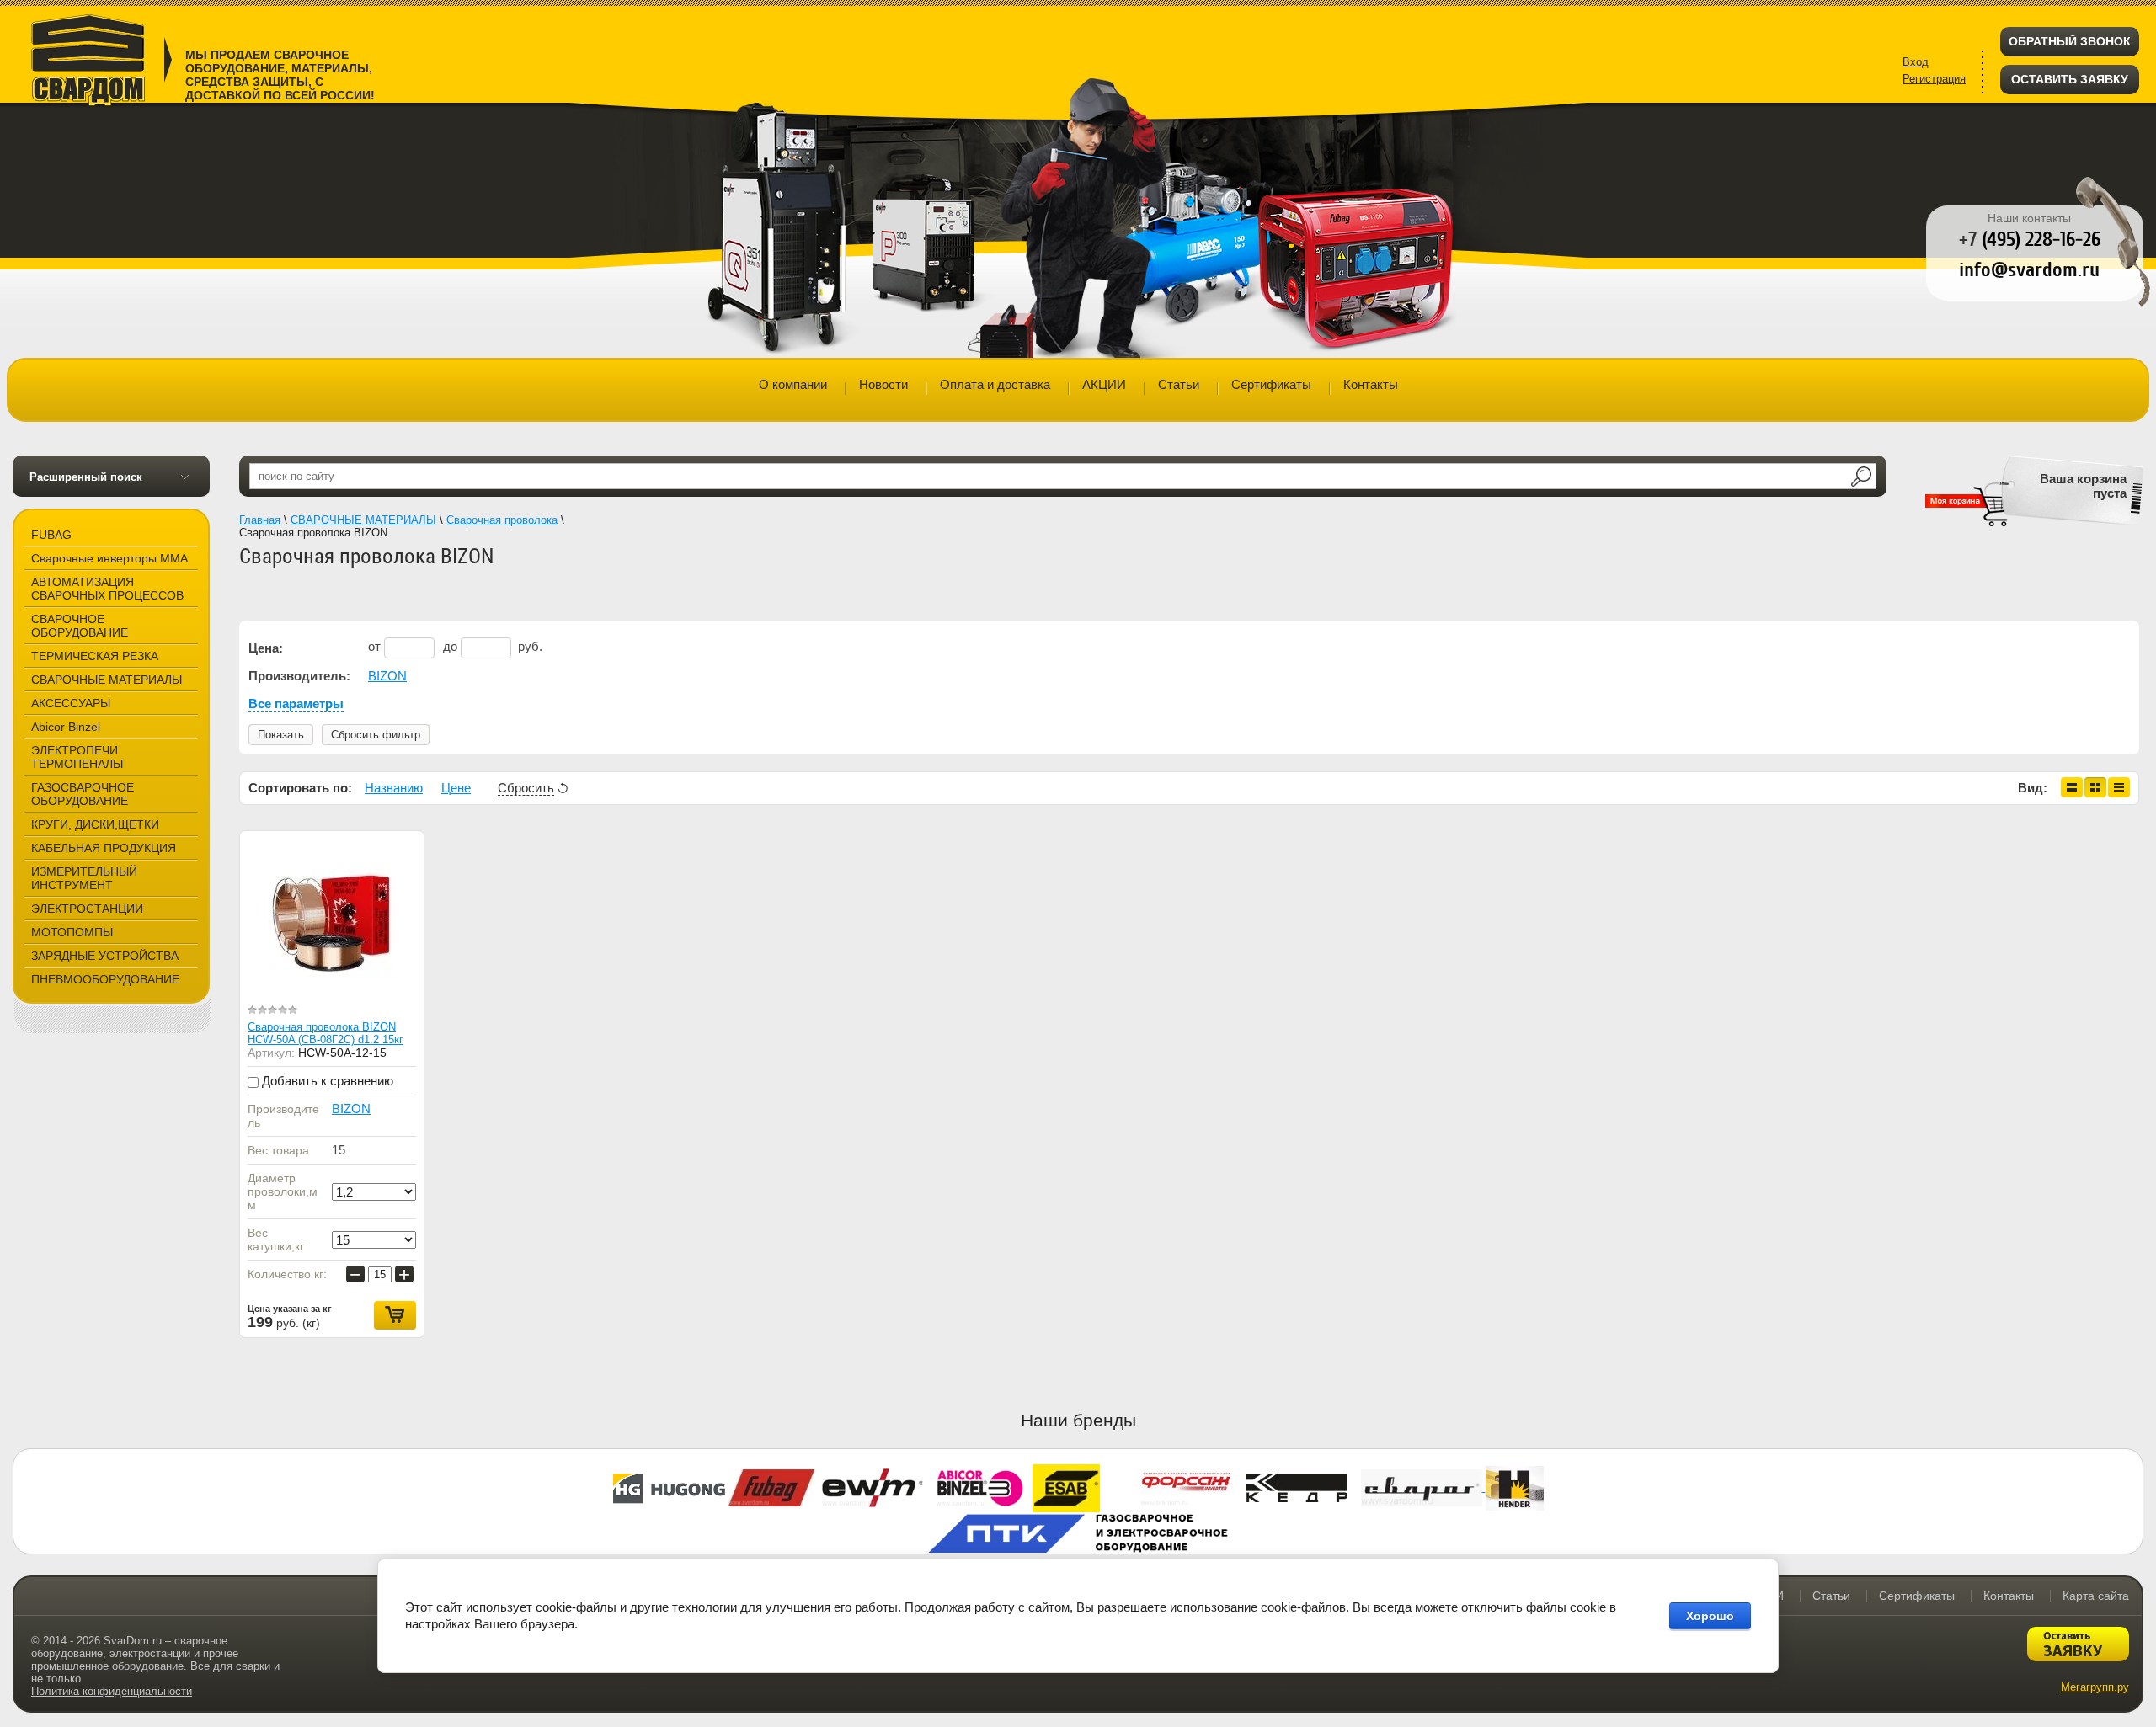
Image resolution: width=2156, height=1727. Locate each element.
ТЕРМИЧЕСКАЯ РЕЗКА (95, 656)
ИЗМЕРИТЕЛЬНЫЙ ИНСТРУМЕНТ (84, 878)
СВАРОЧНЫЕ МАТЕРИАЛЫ (107, 680)
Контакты (1371, 384)
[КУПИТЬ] (395, 1315)
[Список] (2072, 787)
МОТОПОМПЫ (72, 932)
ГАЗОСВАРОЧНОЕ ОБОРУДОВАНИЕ (83, 794)
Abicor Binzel (66, 727)
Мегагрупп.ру (2095, 1687)
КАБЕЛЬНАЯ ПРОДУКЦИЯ (104, 848)
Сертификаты (1271, 384)
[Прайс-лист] (2119, 787)
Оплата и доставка (995, 384)
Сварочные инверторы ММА (109, 558)
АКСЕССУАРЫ (71, 703)
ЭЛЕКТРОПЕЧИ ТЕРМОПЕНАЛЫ (77, 757)
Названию (394, 788)
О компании (793, 384)
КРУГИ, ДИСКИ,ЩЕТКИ (95, 824)
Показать (281, 735)
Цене (456, 788)
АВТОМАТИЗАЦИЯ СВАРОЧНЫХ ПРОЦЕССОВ (107, 589)
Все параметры (296, 704)
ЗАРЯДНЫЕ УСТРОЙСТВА (105, 956)
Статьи (1179, 384)
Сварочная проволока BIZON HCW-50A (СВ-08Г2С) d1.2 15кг (326, 1033)
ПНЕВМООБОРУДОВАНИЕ (105, 979)
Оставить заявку (2070, 79)
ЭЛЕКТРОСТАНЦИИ (87, 909)
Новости (883, 384)
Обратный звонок (2070, 41)
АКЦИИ (1104, 384)
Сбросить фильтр (376, 735)
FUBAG (51, 535)
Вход (1916, 62)
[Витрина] (2095, 787)
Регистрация (1934, 79)
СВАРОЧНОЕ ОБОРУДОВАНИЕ (80, 626)
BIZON (387, 676)
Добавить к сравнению (326, 1081)
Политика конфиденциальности (112, 1691)
